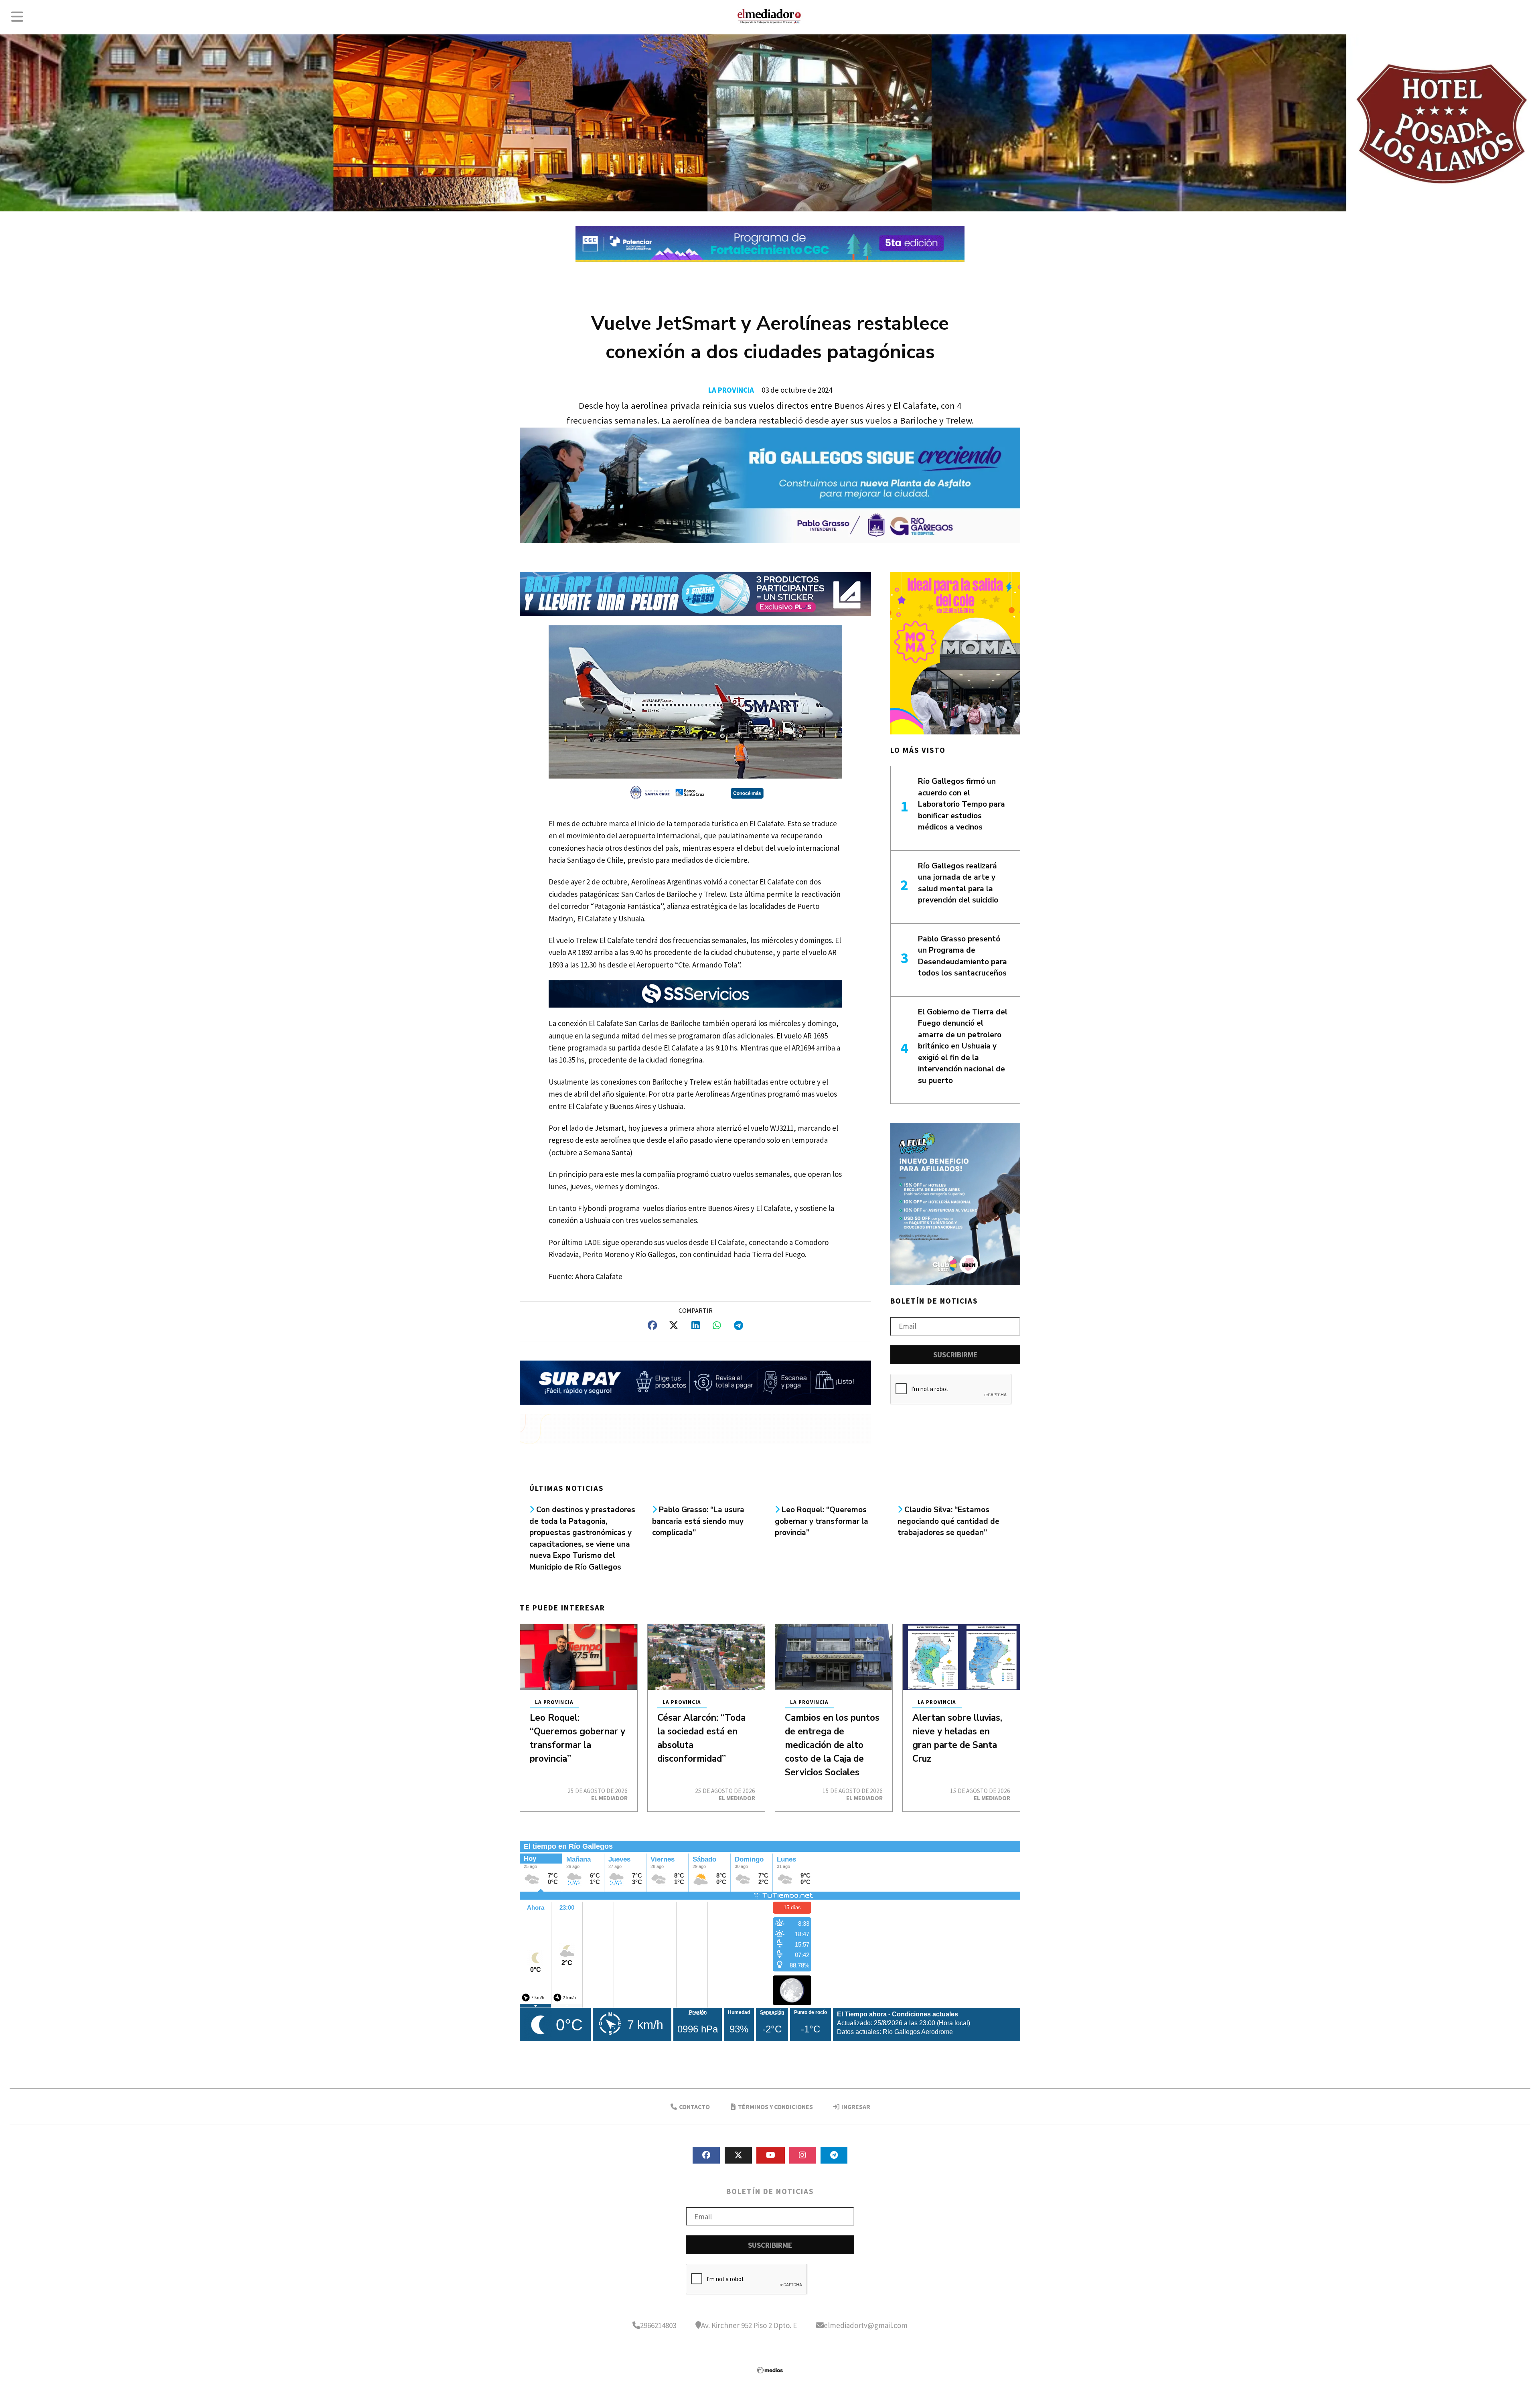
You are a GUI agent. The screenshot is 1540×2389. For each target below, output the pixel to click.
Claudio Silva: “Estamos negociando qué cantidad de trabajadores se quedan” (948, 1521)
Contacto (694, 2107)
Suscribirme (955, 1355)
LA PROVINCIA (731, 390)
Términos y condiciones (775, 2107)
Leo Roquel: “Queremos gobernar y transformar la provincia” (822, 1521)
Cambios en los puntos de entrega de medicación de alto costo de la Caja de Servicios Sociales (832, 1745)
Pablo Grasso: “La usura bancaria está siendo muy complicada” (698, 1521)
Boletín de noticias (934, 1301)
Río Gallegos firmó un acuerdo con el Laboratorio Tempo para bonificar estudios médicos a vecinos (961, 804)
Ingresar (855, 2107)
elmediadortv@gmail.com (866, 2325)
